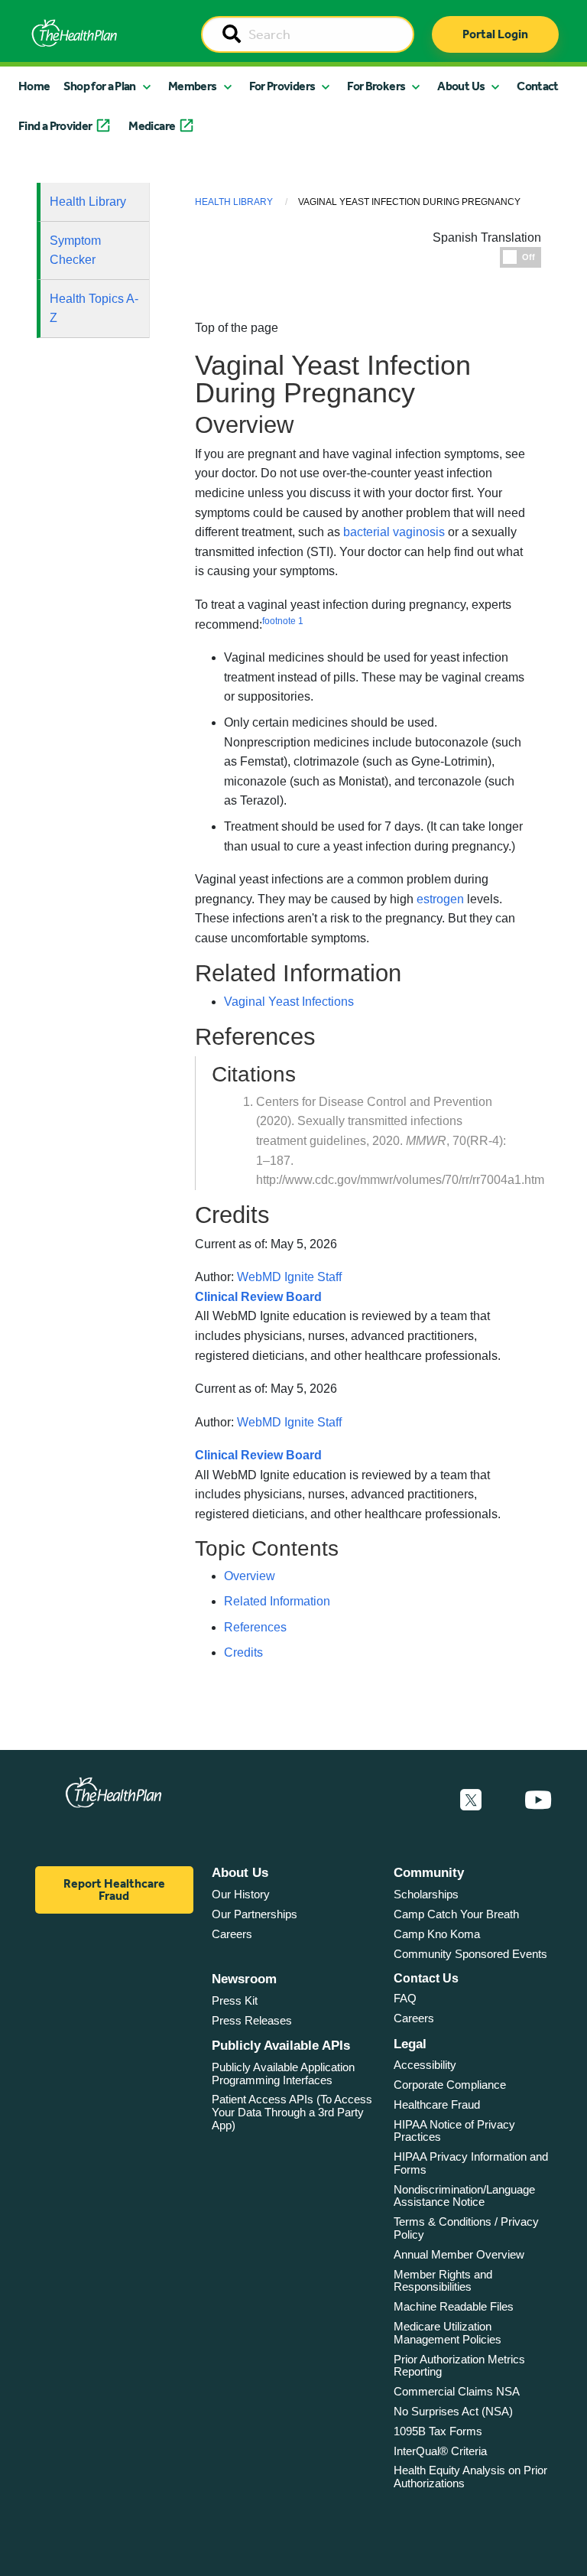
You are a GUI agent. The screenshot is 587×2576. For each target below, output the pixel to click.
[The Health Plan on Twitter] (471, 1800)
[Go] (232, 35)
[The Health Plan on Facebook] (430, 1800)
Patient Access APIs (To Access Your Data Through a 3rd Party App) (292, 2112)
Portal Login (495, 34)
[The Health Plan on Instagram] (503, 1800)
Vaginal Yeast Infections (289, 1002)
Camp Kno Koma (437, 1934)
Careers (232, 1934)
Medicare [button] (152, 126)
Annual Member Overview (459, 2254)
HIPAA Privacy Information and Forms (471, 2163)
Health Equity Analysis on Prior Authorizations (470, 2477)
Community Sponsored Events (470, 1954)
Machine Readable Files (454, 2306)
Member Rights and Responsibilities (443, 2281)
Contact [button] (538, 86)
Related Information (277, 1601)
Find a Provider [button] (55, 126)
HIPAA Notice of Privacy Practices (454, 2131)
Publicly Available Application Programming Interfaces (283, 2073)
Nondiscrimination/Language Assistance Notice (464, 2196)
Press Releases (252, 2020)
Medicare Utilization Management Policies (448, 2333)
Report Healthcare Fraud (114, 1890)
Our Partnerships (255, 1914)
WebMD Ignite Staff (289, 1422)
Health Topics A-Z (94, 309)
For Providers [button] (282, 86)
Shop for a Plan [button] (99, 86)
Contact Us (426, 1978)
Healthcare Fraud (437, 2104)
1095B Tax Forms (438, 2431)
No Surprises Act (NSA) (453, 2411)
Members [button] (193, 86)
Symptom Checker (75, 250)
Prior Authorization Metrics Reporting (459, 2366)
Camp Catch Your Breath (456, 1914)
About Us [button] (461, 86)
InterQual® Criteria (440, 2451)
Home (34, 86)
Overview (250, 1576)
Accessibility (425, 2065)
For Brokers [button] (376, 86)
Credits (243, 1652)
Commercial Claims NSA (457, 2391)
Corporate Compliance (450, 2085)
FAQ (405, 1998)
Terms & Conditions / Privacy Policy (466, 2228)
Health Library (88, 202)
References (255, 1627)
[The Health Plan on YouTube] (538, 1800)
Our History (241, 1894)
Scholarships (426, 1894)
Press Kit (235, 2000)
